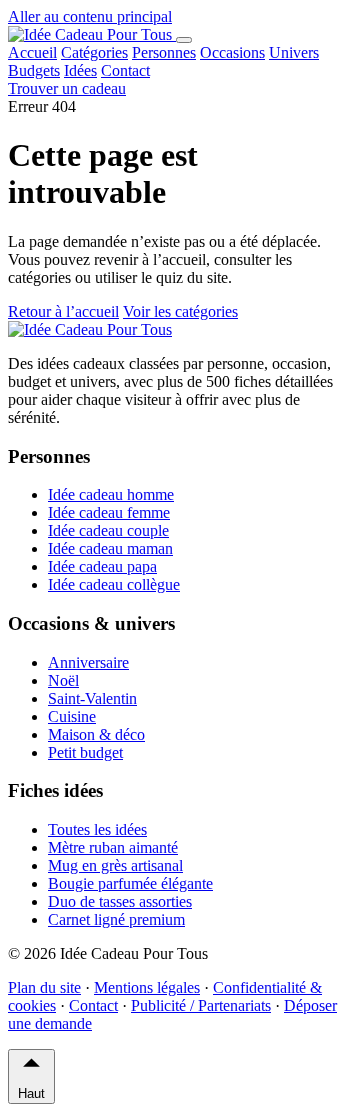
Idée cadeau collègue (114, 584)
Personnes (164, 52)
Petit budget (85, 752)
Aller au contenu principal (90, 16)
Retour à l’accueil (63, 311)
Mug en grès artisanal (115, 865)
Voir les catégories (180, 311)
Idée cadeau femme (109, 512)
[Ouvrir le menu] (184, 40)
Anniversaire (88, 662)
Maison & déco (96, 734)
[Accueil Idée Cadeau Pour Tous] (92, 34)
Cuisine (72, 716)
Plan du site (44, 987)
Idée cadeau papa (102, 566)
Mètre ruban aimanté (113, 847)
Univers (294, 52)
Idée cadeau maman (110, 548)
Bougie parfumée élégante (130, 883)
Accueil (32, 52)
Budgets (34, 70)
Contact (125, 70)
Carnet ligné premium (116, 919)
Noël (63, 680)
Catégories (94, 52)
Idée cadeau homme (111, 494)
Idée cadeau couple (108, 530)
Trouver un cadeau (67, 88)
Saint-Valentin (92, 698)
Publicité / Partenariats (201, 1005)
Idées (80, 70)
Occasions (232, 52)
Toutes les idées (97, 829)
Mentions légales (147, 987)
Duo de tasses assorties (120, 901)
